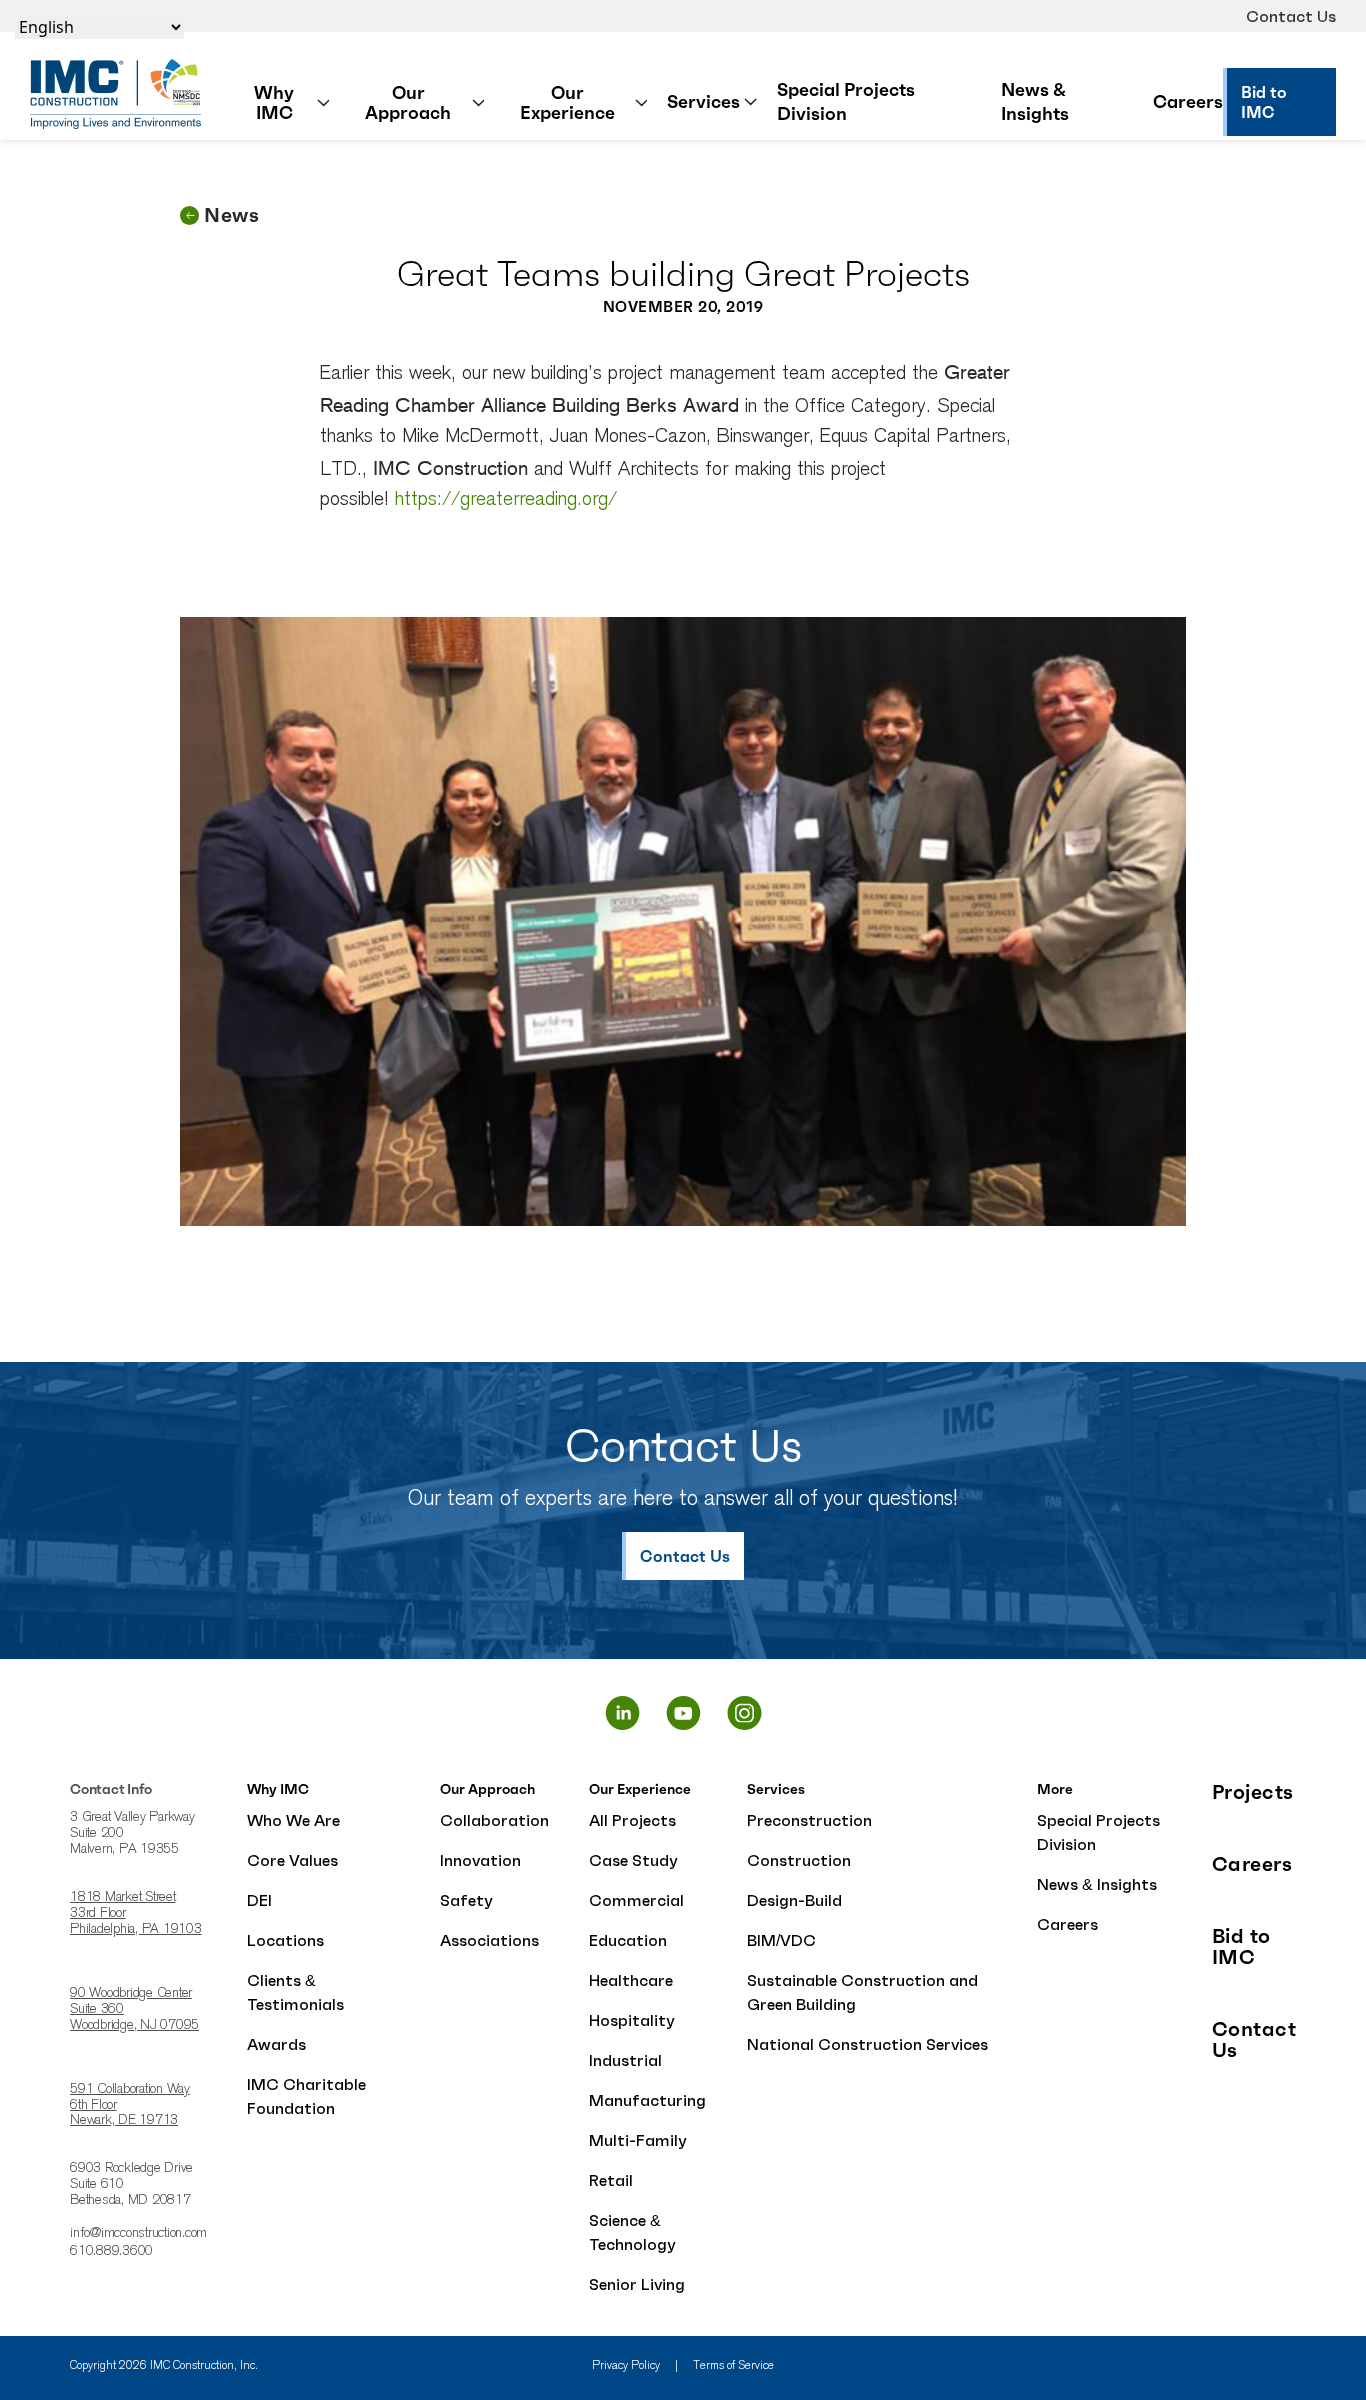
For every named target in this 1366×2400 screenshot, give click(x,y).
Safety (466, 1900)
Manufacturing (647, 2100)
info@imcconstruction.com (138, 2234)
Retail (611, 2180)
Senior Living (637, 2284)
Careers (1188, 101)
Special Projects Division (846, 101)
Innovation (480, 1860)
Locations (285, 1940)
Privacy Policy (626, 2366)
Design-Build (794, 1900)
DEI (259, 1900)
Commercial (636, 1900)
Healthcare (631, 1980)
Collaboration (494, 1820)
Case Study (633, 1860)
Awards (276, 2044)
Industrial (625, 2060)
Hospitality (632, 2020)
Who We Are (293, 1820)
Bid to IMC (1241, 1947)
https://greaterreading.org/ (506, 500)
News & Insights (1035, 101)
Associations (489, 1940)
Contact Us (1291, 16)
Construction (799, 1860)
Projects (1253, 1792)
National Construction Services (867, 2044)
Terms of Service (733, 2366)
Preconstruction (809, 1820)
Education (628, 1940)
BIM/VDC (781, 1940)
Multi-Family (638, 2140)
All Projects (632, 1820)
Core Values (292, 1860)
